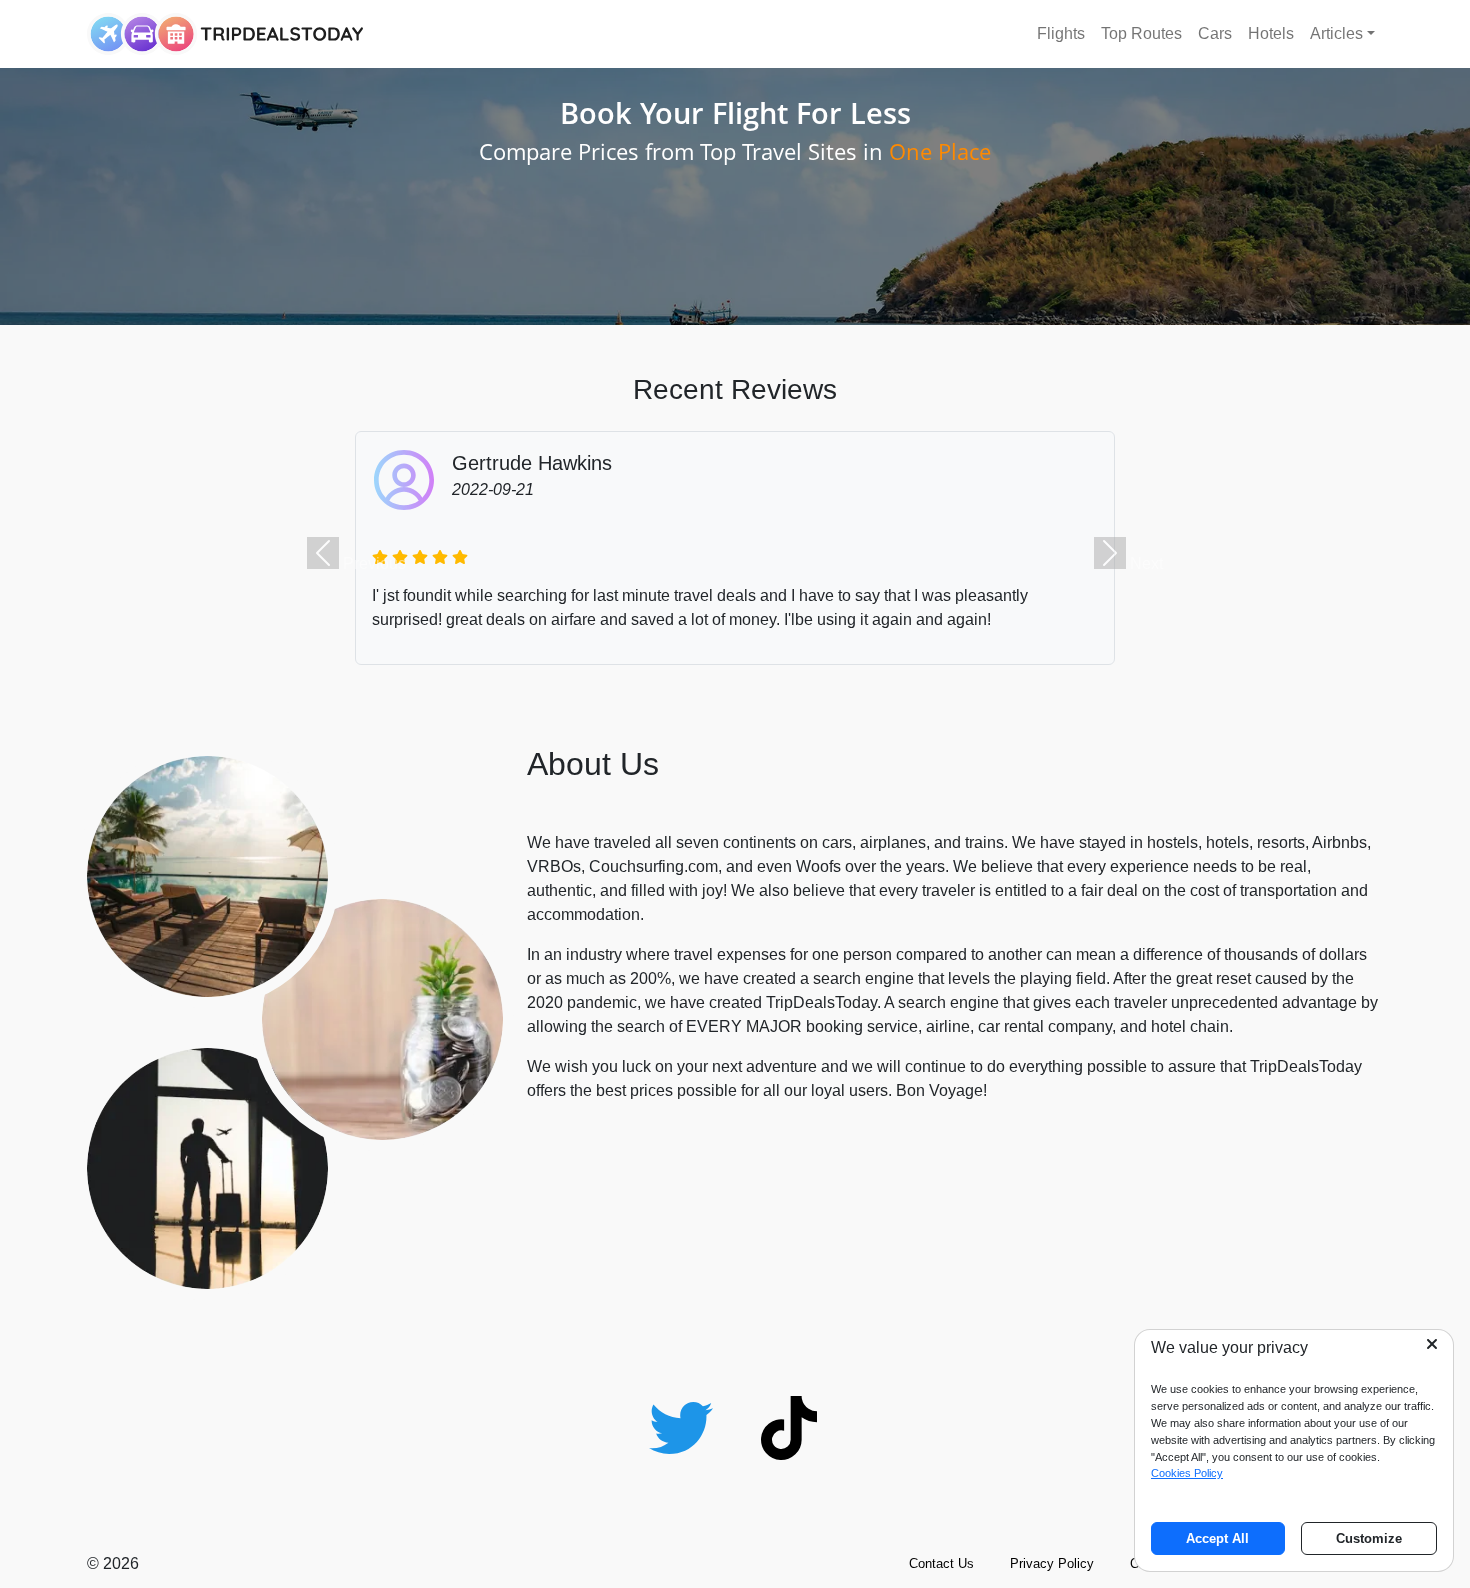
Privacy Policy (1052, 1563)
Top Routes (1141, 33)
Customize (1369, 1538)
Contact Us (941, 1563)
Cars (1215, 33)
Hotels (1271, 33)
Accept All (1217, 1538)
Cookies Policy (1187, 1473)
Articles (1336, 33)
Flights (1061, 33)
